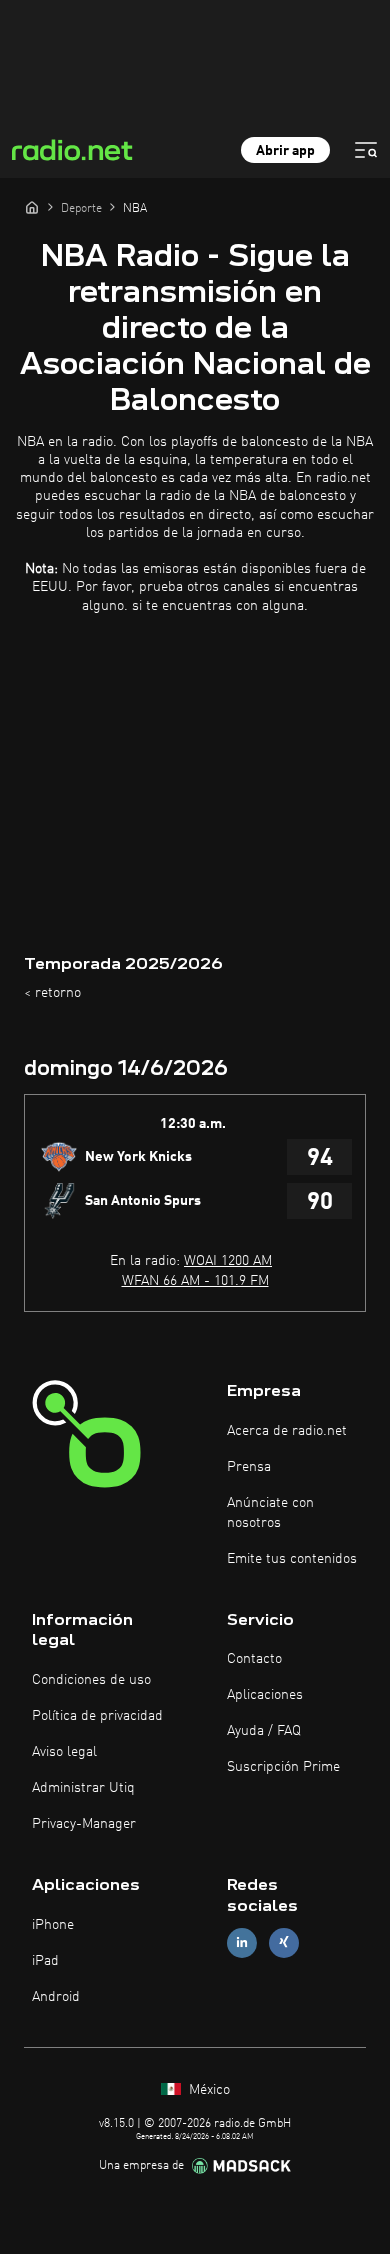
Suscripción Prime (283, 1767)
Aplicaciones (265, 1695)
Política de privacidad (97, 1716)
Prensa (249, 1467)
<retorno (52, 993)
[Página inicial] (32, 207)
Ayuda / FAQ (264, 1731)
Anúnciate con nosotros (270, 1513)
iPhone (53, 1925)
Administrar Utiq (83, 1788)
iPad (45, 1961)
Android (56, 1997)
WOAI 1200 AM (228, 1261)
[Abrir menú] (366, 150)
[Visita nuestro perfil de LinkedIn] (242, 1942)
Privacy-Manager (84, 1824)
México (207, 2090)
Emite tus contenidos (292, 1559)
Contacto (254, 1659)
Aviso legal (64, 1752)
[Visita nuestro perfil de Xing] (284, 1942)
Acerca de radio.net (287, 1431)
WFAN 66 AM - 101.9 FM (195, 1281)
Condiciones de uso (91, 1680)
